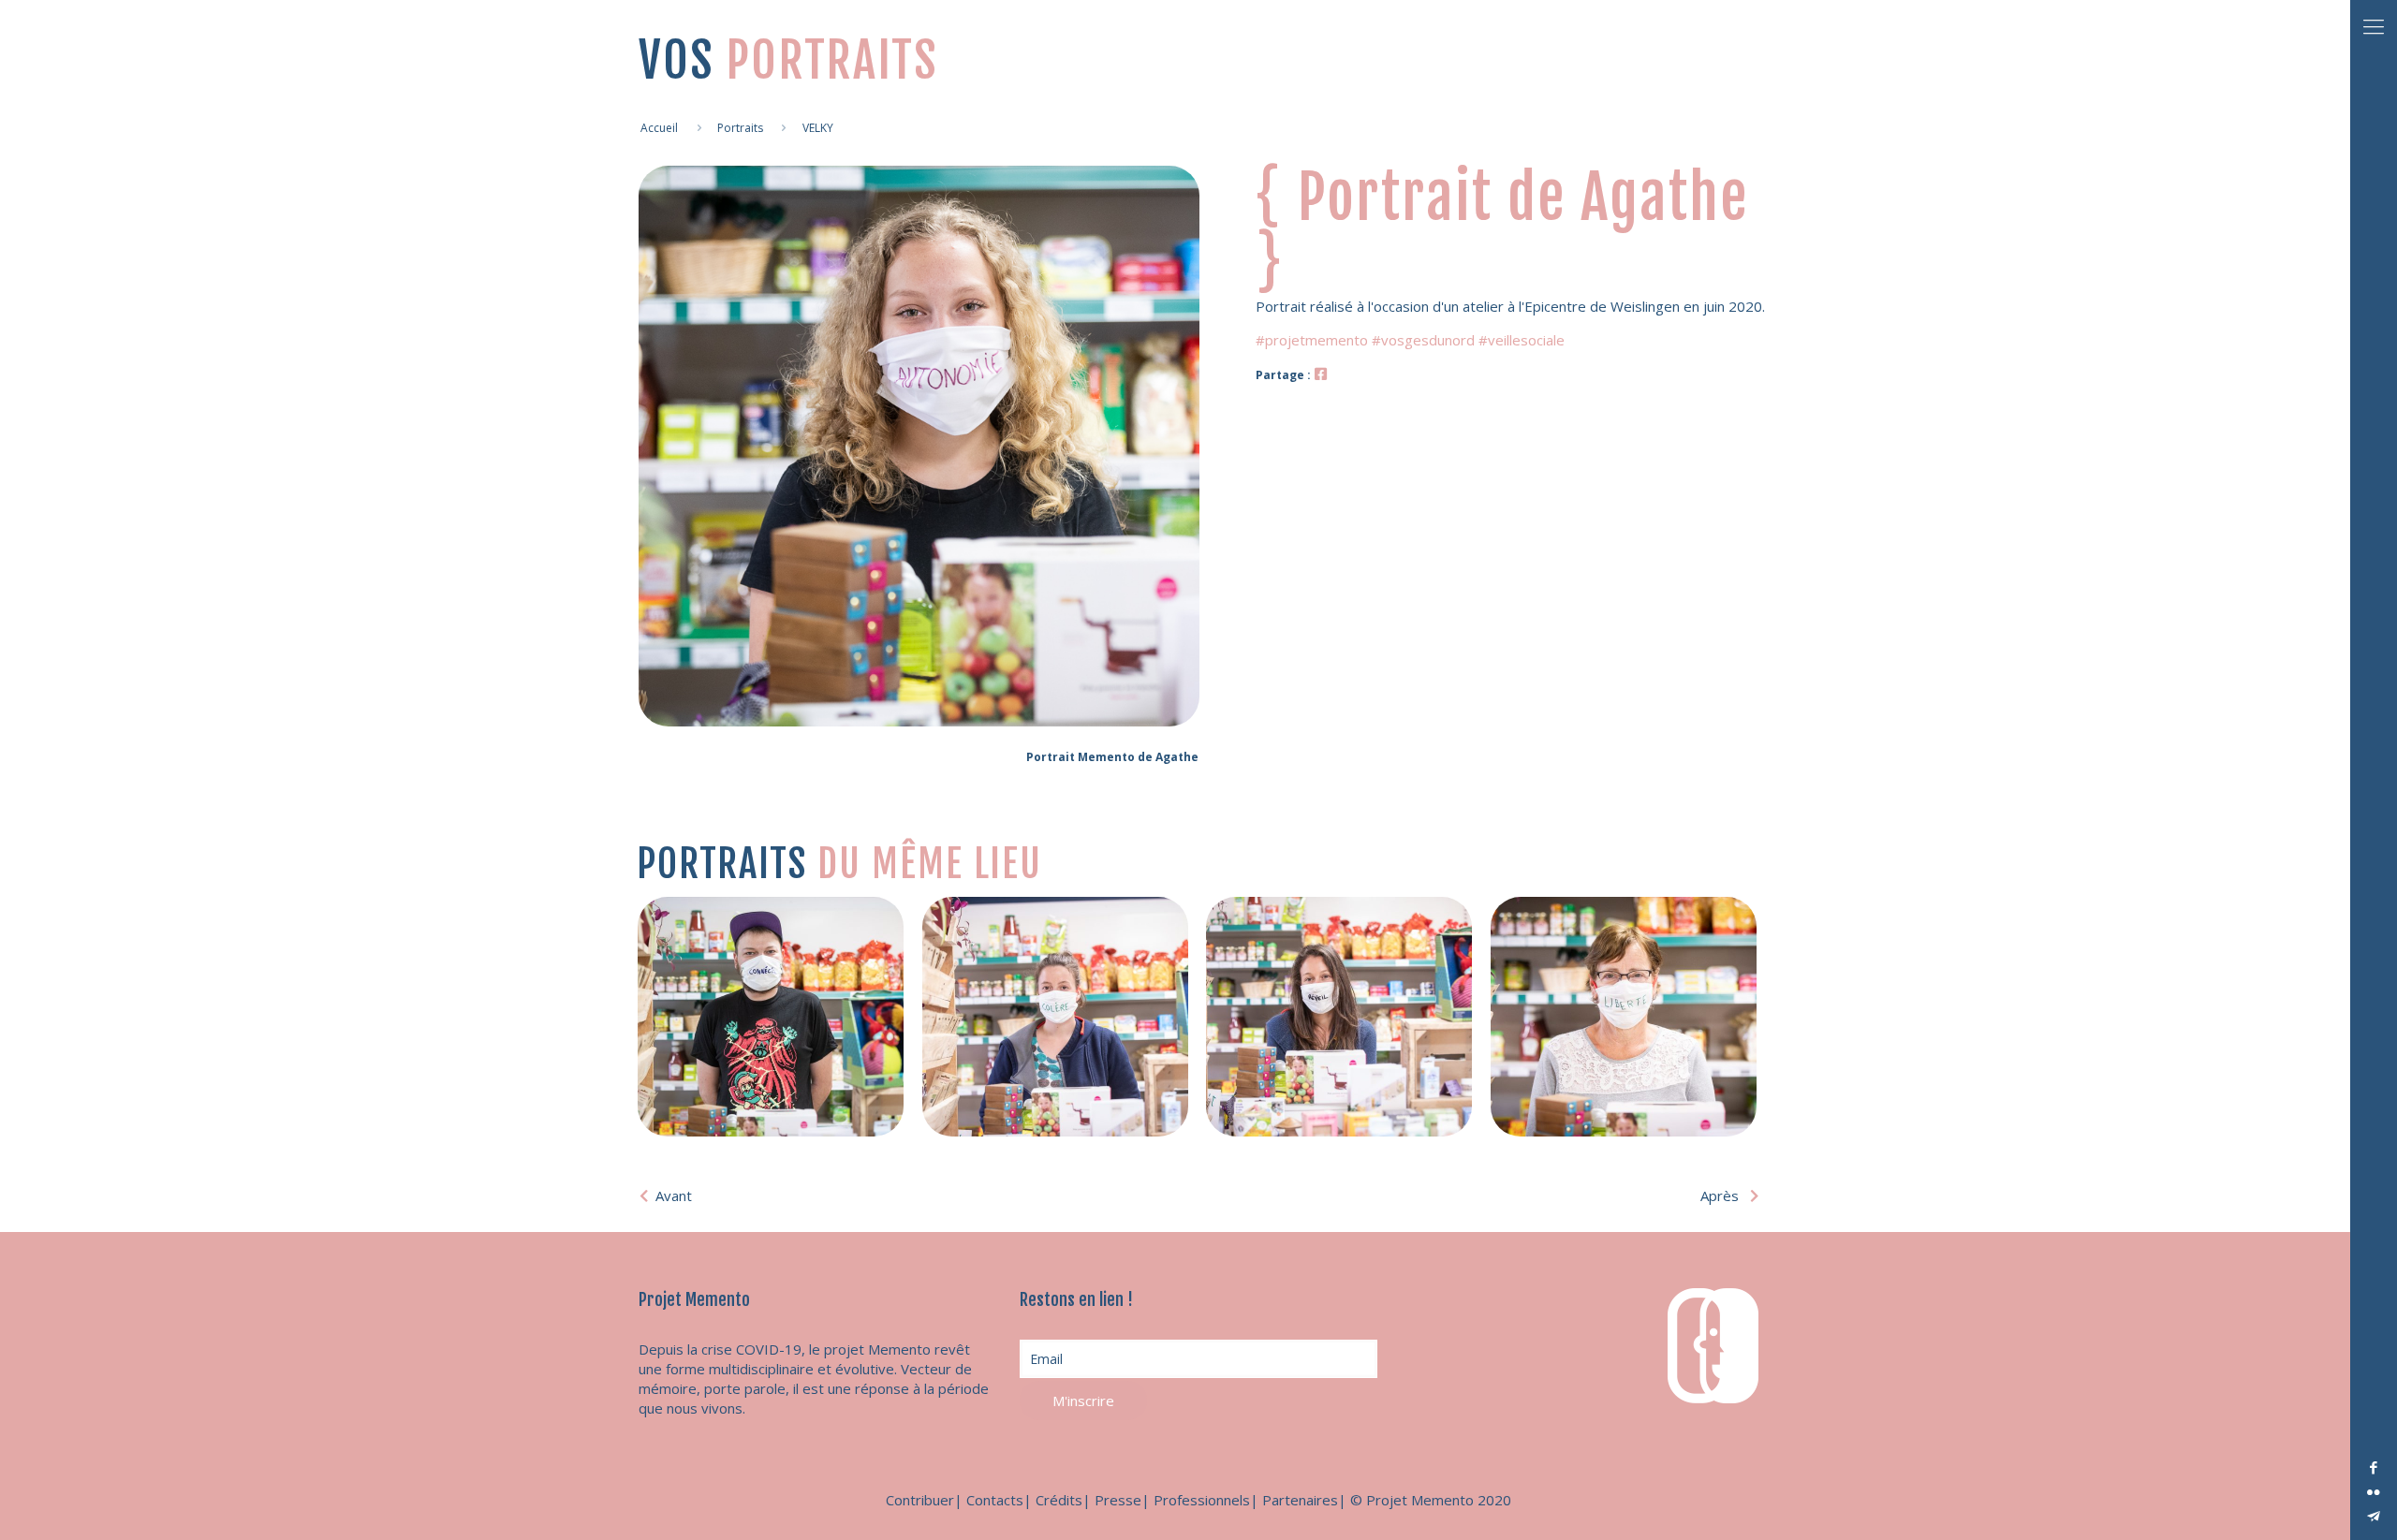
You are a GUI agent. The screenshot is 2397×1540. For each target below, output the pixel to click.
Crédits (1059, 1500)
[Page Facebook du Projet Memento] (1321, 374)
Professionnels (1202, 1500)
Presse (1118, 1500)
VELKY (818, 128)
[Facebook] (2374, 1467)
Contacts (995, 1500)
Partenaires (1300, 1500)
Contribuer (920, 1500)
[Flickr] (2374, 1491)
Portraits (740, 128)
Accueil (659, 128)
